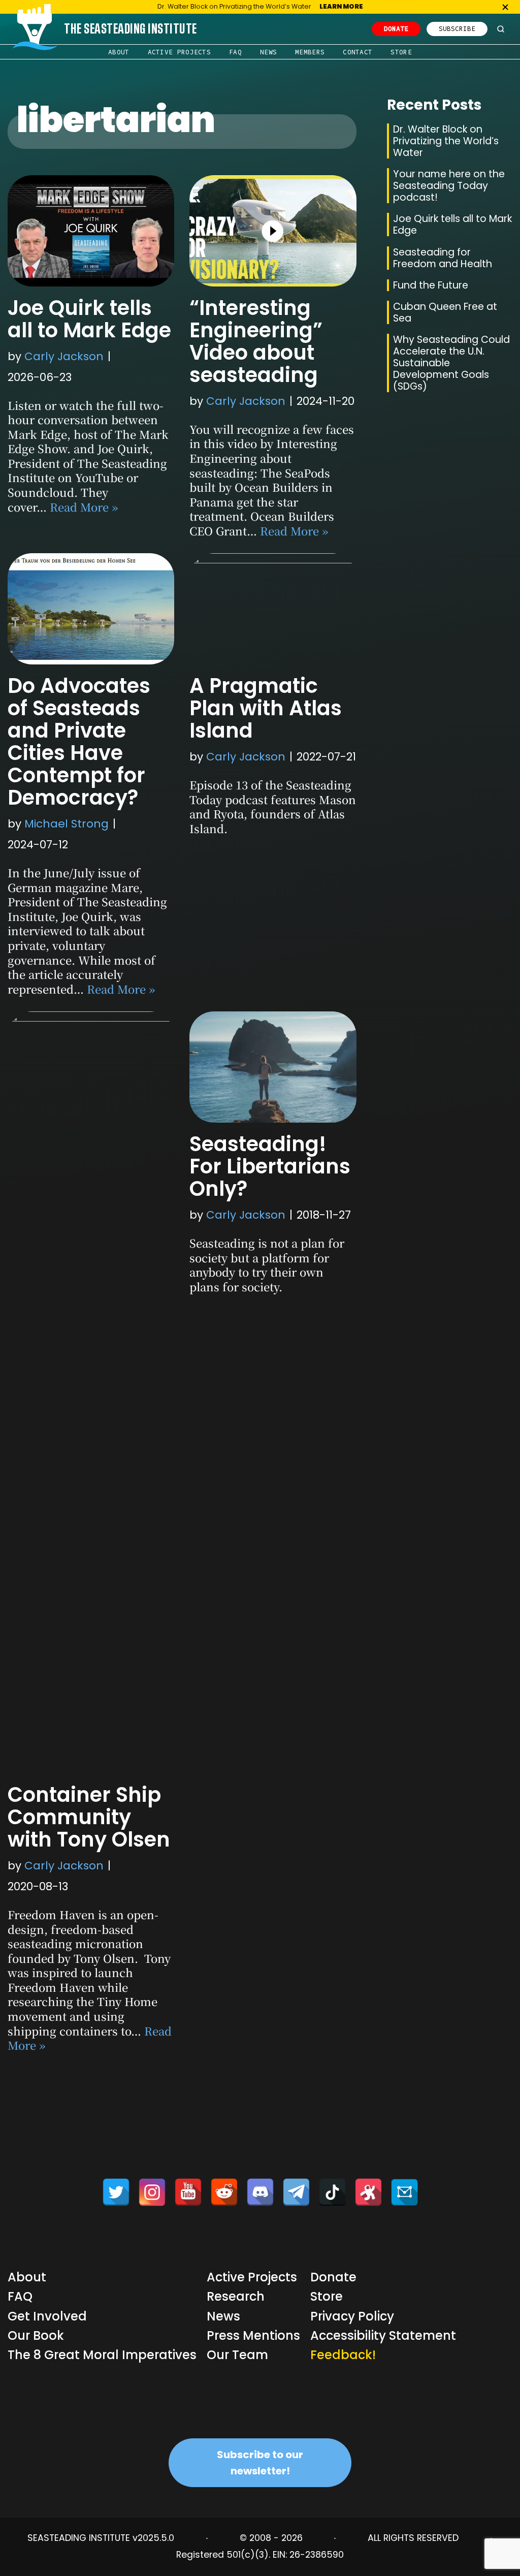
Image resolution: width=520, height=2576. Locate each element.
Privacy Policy (352, 2316)
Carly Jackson (64, 356)
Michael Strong (67, 824)
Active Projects (180, 52)
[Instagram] (152, 2192)
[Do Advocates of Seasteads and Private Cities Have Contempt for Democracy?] (91, 609)
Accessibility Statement (383, 2335)
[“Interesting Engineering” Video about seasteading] (273, 231)
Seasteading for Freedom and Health (443, 258)
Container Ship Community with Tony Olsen (89, 1817)
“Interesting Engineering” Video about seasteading (256, 341)
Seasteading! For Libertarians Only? (270, 1166)
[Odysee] (368, 2192)
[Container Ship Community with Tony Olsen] (91, 1392)
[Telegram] (296, 2192)
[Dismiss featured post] (505, 7)
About (119, 52)
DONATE (396, 28)
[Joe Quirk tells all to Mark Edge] (91, 231)
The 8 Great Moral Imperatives (102, 2355)
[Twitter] (116, 2192)
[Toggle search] (501, 29)
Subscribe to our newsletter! (260, 2463)
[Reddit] (224, 2192)
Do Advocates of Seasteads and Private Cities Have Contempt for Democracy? (79, 742)
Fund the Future (431, 285)
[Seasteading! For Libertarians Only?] (273, 1067)
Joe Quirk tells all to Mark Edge (89, 319)
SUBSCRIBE (457, 28)
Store (401, 52)
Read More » (84, 507)
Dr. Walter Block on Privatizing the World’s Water (446, 141)
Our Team (237, 2355)
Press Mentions (253, 2335)
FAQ (235, 52)
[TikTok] (332, 2192)
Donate (333, 2277)
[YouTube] (188, 2192)
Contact (357, 52)
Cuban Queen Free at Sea (445, 312)
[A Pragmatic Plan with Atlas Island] (273, 609)
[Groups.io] (404, 2192)
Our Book (36, 2335)
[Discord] (260, 2192)
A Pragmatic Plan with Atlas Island (266, 708)
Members (310, 52)
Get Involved (47, 2316)
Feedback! (343, 2355)
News (268, 52)
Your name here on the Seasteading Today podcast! (449, 186)
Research (236, 2296)
